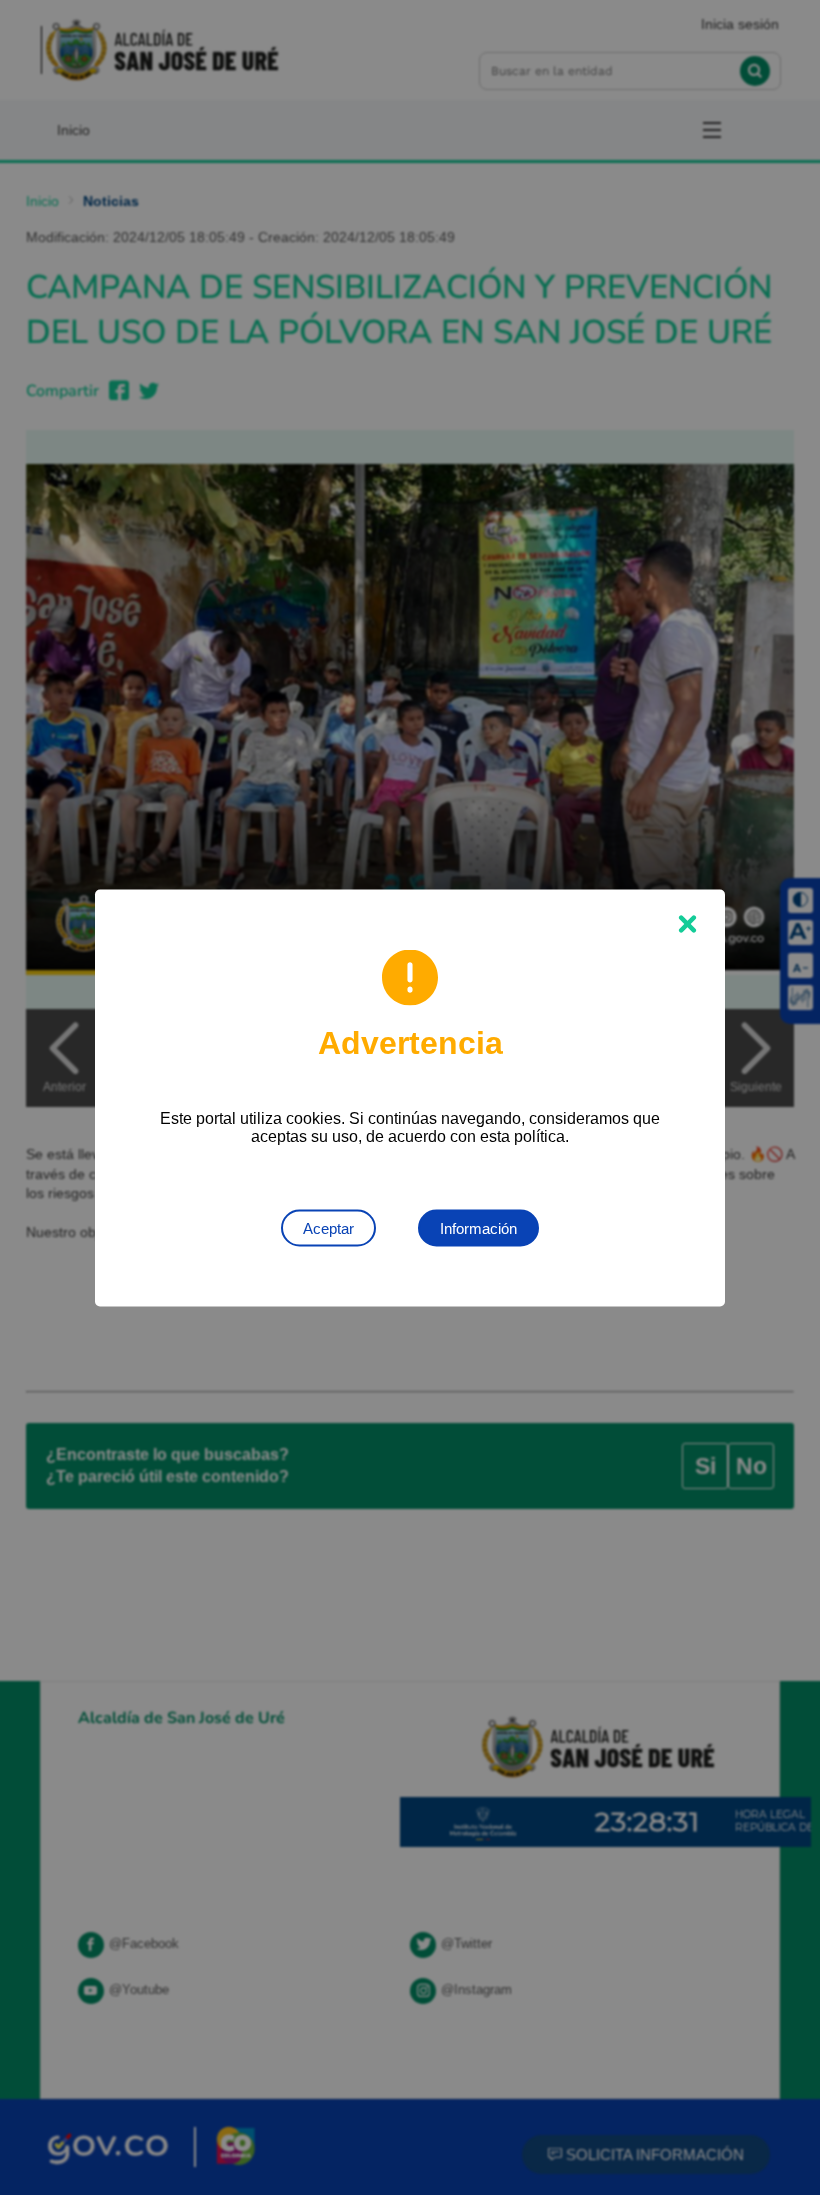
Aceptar (328, 1227)
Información (478, 1227)
